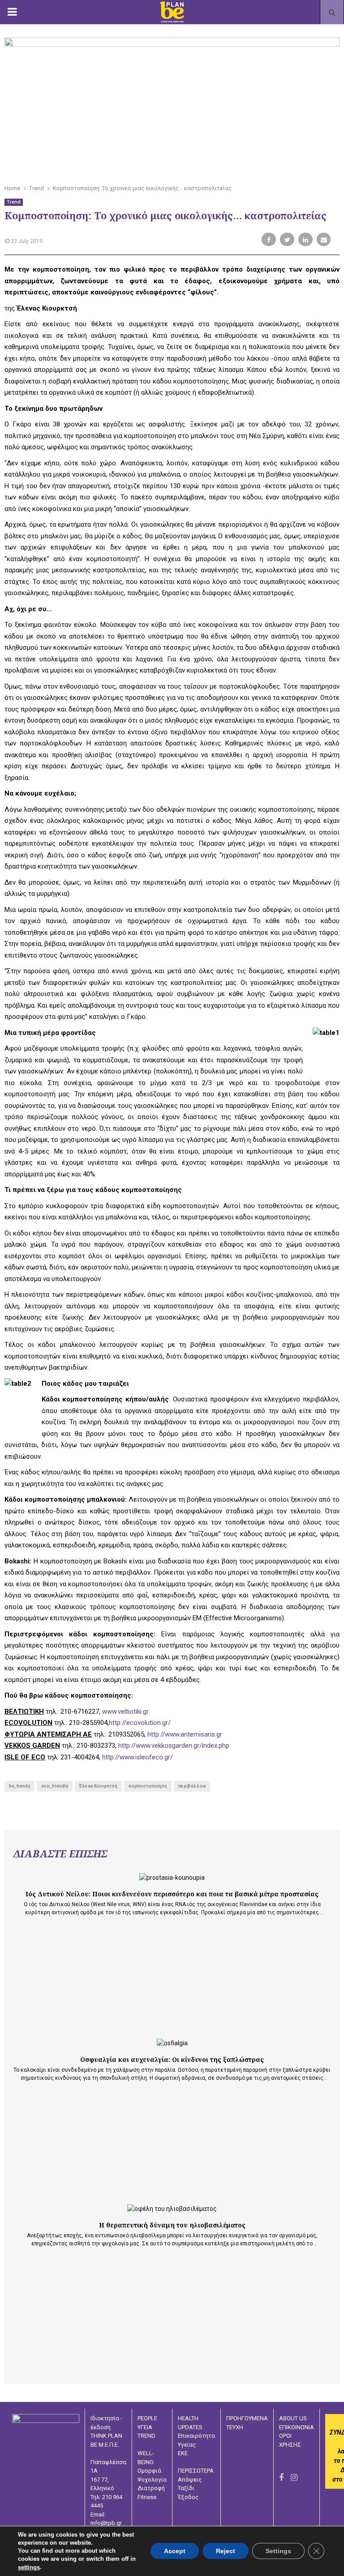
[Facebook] (281, 2477)
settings (29, 2567)
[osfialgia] (172, 2043)
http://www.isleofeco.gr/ (138, 1757)
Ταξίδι (186, 2488)
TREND (146, 2436)
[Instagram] (294, 2477)
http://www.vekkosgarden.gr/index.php (174, 1746)
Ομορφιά (149, 2471)
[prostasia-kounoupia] (172, 1878)
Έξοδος (188, 2497)
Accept (175, 2551)
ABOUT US (293, 2418)
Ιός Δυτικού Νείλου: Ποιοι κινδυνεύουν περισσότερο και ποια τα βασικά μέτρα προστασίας (172, 1894)
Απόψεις (190, 2480)
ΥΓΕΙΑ (145, 2427)
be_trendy (19, 1786)
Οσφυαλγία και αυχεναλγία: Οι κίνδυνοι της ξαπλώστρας (172, 2059)
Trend (14, 202)
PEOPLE (147, 2418)
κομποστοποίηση (148, 1786)
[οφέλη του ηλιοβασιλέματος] (172, 2209)
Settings (278, 2551)
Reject (226, 2551)
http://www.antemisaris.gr (185, 1734)
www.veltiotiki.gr (125, 1712)
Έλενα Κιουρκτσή (98, 1786)
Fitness (147, 2497)
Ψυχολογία (152, 2480)
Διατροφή (151, 2488)
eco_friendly (55, 1786)
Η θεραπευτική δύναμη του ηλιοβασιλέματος (172, 2225)
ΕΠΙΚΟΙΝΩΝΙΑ (297, 2427)
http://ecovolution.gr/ (140, 1723)
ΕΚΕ (183, 2453)
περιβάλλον (192, 1786)
